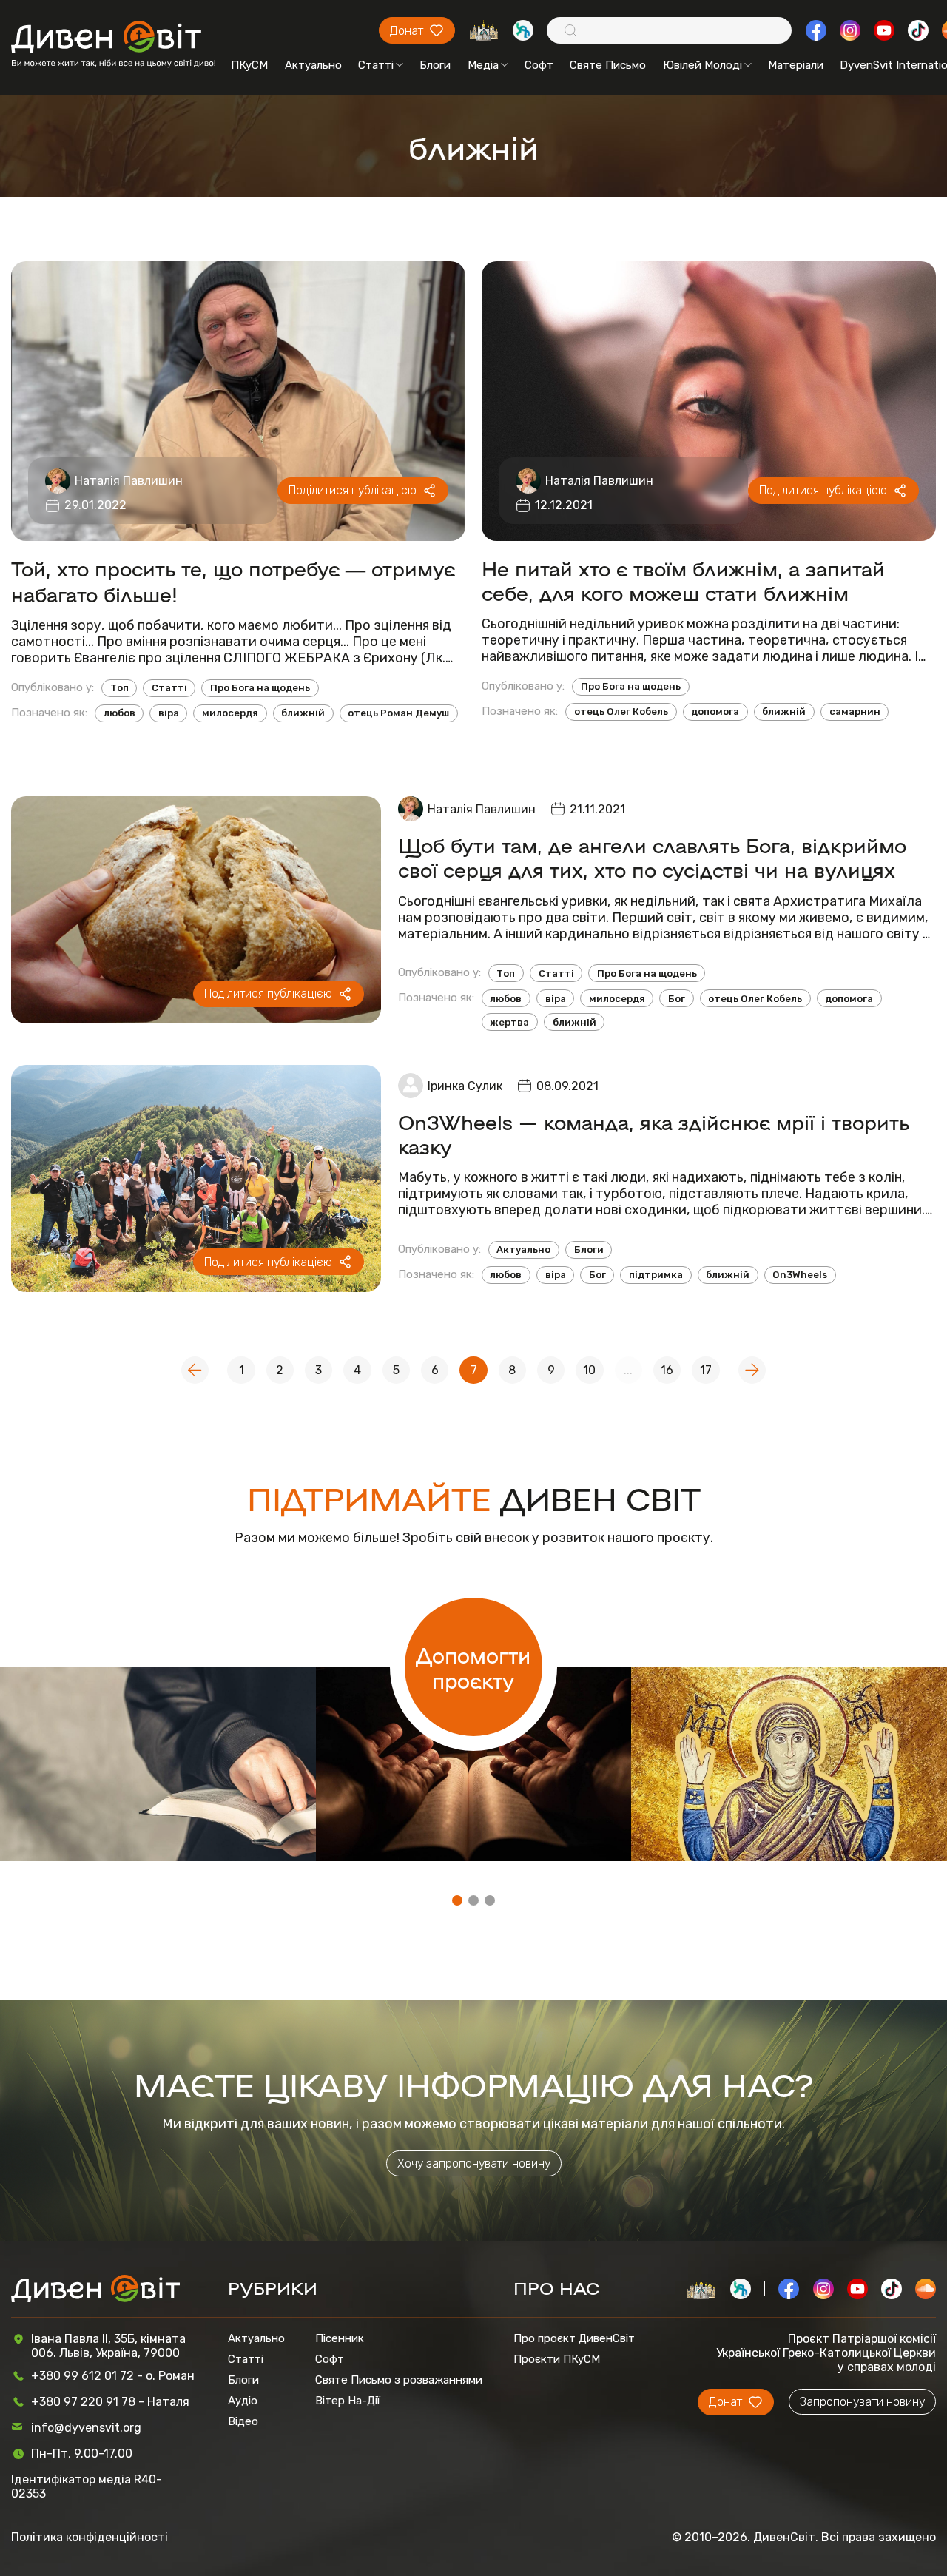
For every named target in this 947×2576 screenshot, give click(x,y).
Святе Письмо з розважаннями (399, 2380)
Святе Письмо (608, 65)
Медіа (483, 65)
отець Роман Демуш (398, 713)
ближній (303, 713)
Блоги (435, 65)
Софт (539, 65)
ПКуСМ (249, 65)
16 (667, 1370)
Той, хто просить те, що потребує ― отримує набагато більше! (233, 581)
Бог (677, 999)
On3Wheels (800, 1275)
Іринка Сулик (465, 1086)
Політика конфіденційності (90, 2537)
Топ (119, 688)
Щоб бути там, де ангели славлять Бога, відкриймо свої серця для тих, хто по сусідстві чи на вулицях (652, 857)
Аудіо (243, 2401)
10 (589, 1370)
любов (119, 713)
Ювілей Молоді (702, 65)
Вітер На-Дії (348, 2401)
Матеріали (796, 65)
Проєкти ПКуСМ (557, 2359)
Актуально (313, 65)
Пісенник (340, 2338)
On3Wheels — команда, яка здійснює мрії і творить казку (654, 1134)
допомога (715, 712)
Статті (376, 65)
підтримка (656, 1275)
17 (706, 1370)
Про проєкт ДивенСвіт (574, 2338)
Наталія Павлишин (129, 481)
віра (169, 713)
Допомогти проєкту (473, 1667)
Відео (243, 2421)
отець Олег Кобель (621, 712)
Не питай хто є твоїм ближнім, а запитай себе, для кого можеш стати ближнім (683, 580)
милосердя (230, 713)
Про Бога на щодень (260, 688)
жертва (509, 1022)
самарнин (855, 712)
